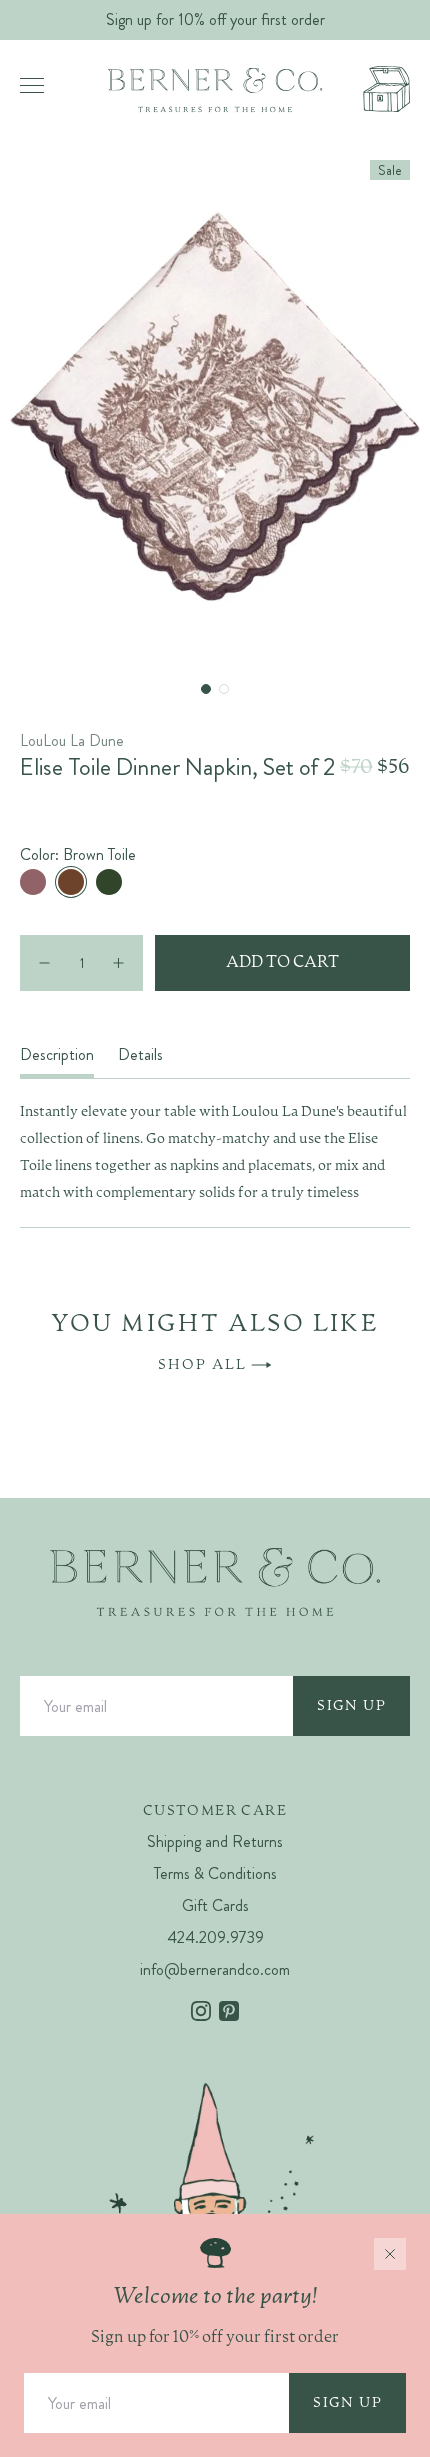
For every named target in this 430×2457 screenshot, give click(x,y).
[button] (206, 689)
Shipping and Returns (215, 1841)
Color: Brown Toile (78, 855)
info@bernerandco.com (215, 1969)
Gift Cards (215, 1905)
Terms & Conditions (215, 1873)
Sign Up (351, 1706)
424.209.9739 (215, 1937)
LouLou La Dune (72, 740)
